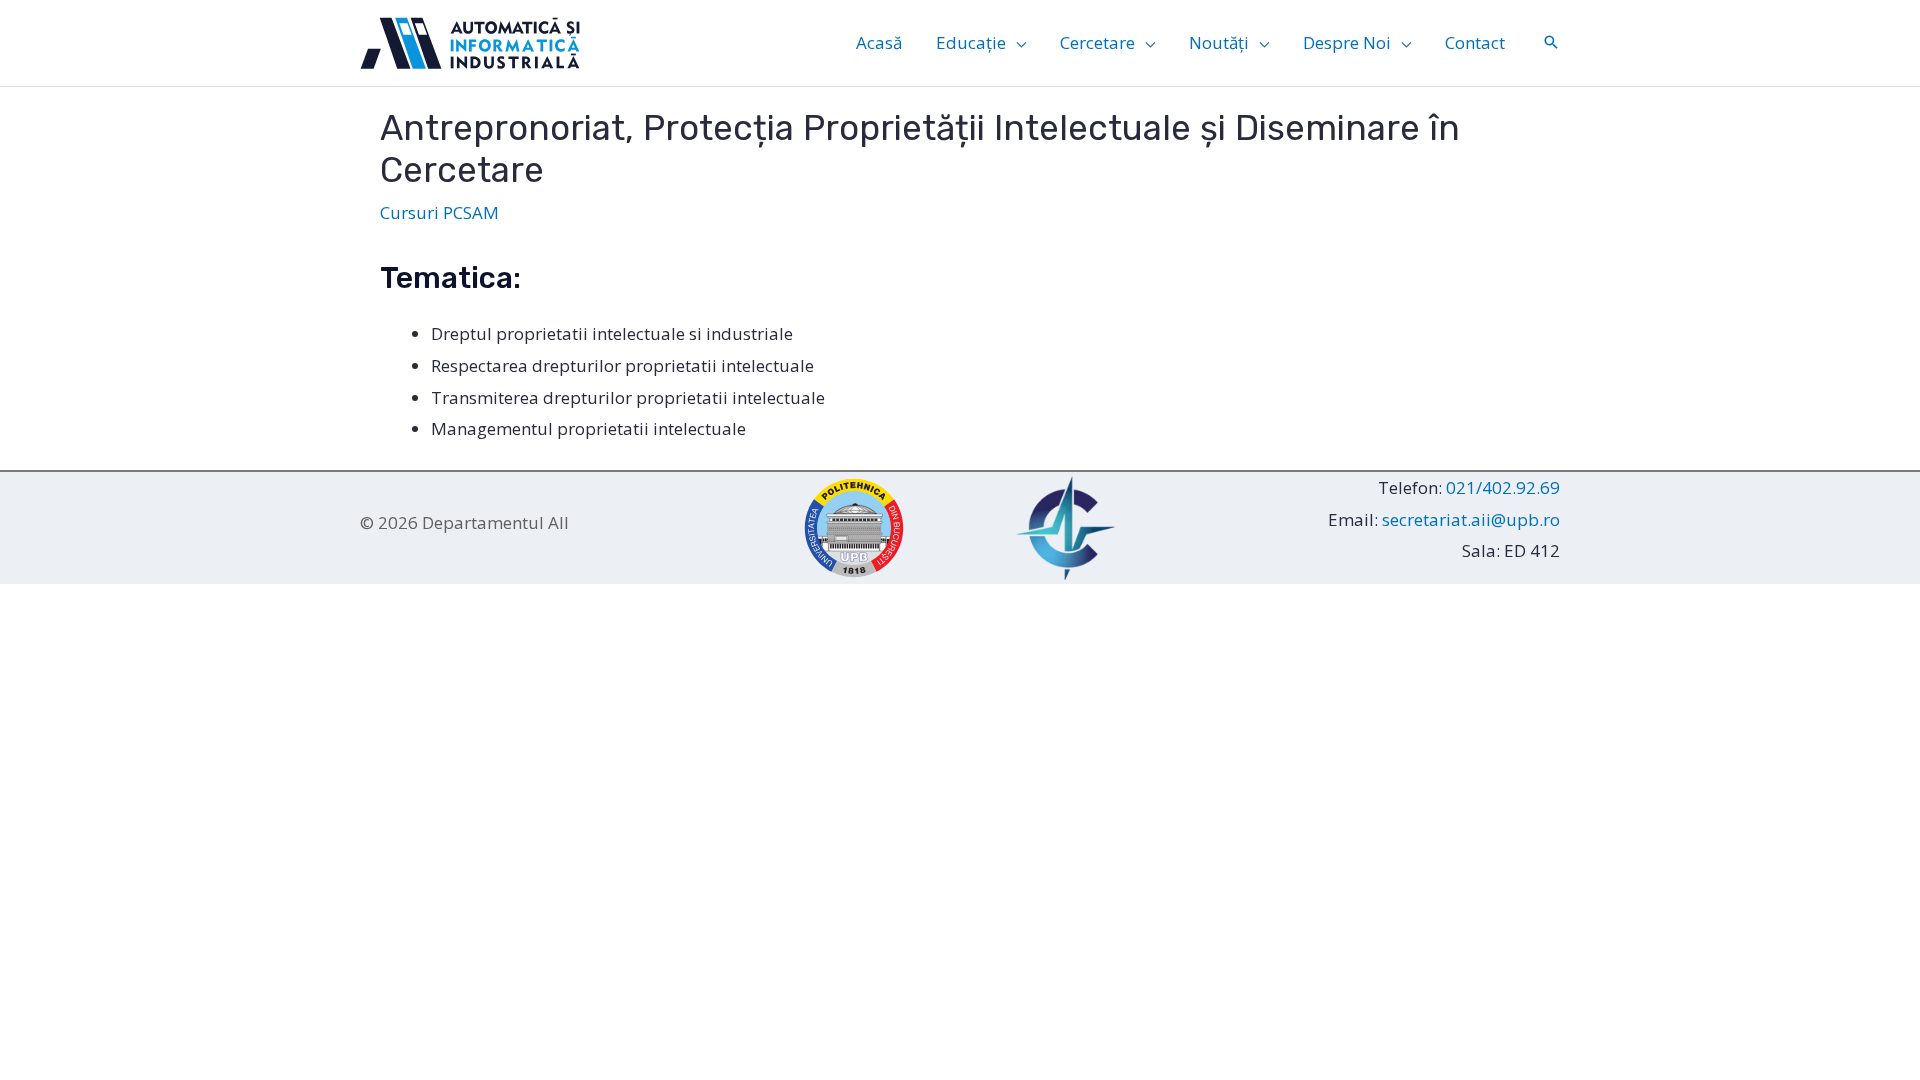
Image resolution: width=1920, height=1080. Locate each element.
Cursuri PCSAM (439, 212)
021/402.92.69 (1503, 487)
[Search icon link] (1551, 43)
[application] (1016, 43)
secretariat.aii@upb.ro (1471, 519)
